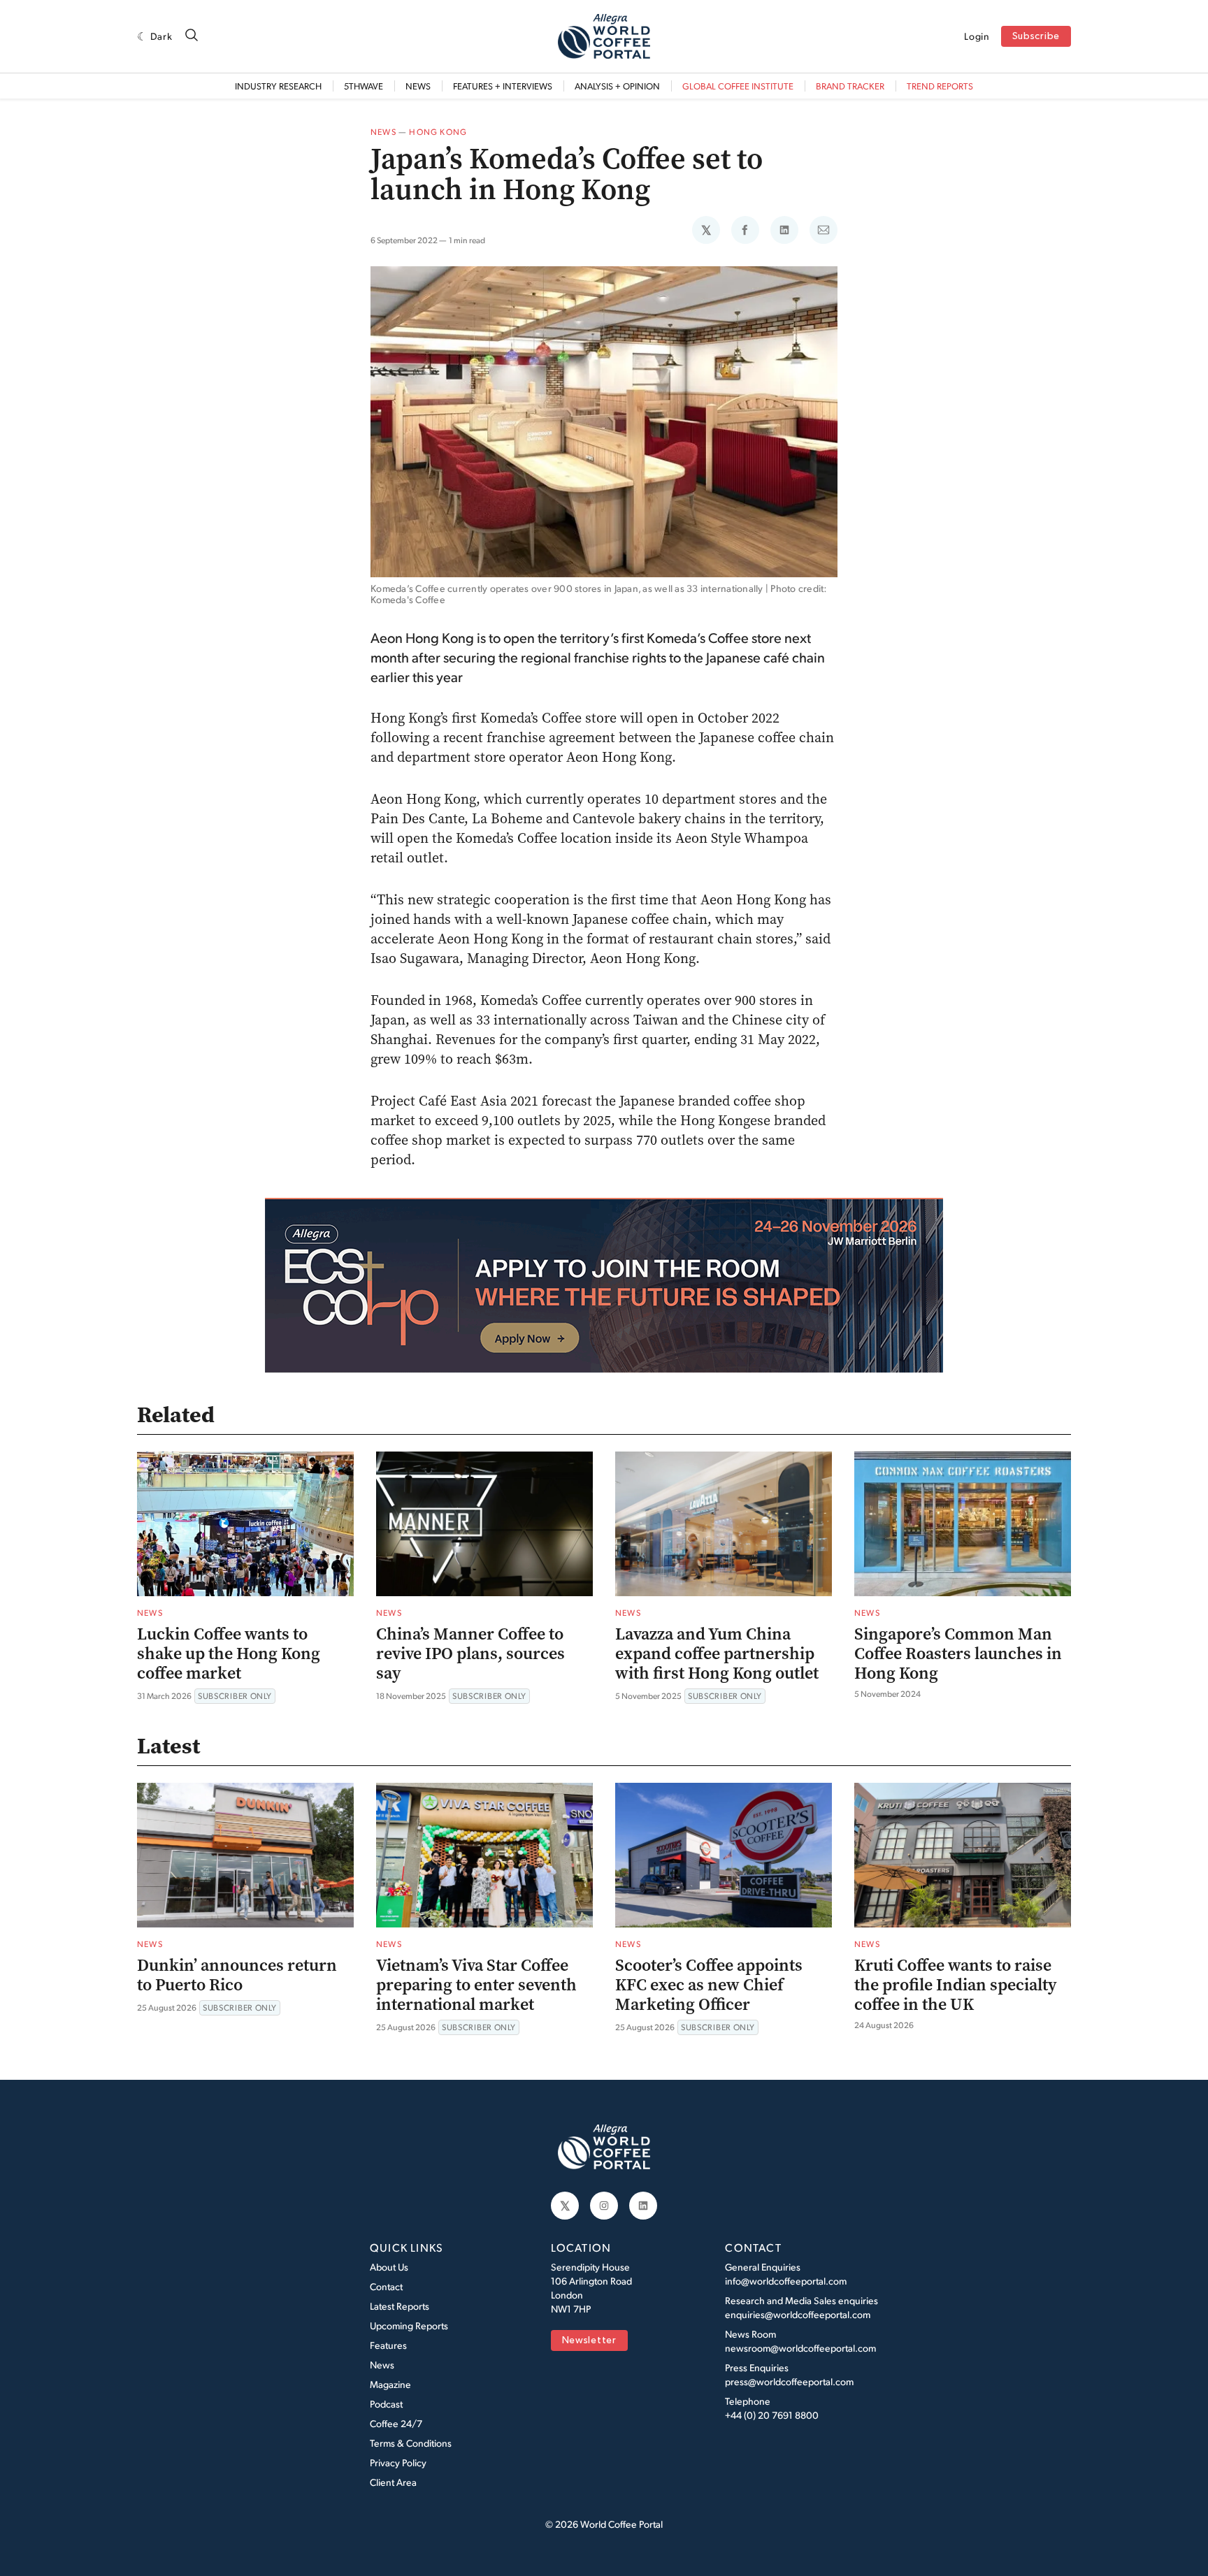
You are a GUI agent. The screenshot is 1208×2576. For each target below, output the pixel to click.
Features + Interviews (503, 86)
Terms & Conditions (411, 2443)
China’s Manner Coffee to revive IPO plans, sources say (470, 1654)
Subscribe (1036, 37)
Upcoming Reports (409, 2325)
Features (388, 2345)
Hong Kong (438, 132)
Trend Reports (940, 86)
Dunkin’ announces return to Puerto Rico (237, 1975)
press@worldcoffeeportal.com (789, 2381)
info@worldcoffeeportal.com (786, 2281)
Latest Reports (400, 2306)
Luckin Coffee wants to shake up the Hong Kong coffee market (229, 1654)
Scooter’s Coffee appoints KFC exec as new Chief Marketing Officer (709, 1985)
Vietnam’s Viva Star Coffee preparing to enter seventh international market (476, 1985)
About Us (389, 2267)
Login (977, 36)
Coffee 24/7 (396, 2423)
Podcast (386, 2404)
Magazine (390, 2384)
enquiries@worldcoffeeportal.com (798, 2314)
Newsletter (589, 2341)
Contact (386, 2286)
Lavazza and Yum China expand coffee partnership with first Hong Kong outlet (717, 1654)
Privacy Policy (398, 2462)
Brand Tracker (850, 86)
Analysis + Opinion (617, 86)
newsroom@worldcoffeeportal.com (800, 2348)
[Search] (192, 36)
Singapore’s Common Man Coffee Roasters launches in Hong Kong (958, 1654)
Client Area (393, 2482)
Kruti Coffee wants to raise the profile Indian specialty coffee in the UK (956, 1985)
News (418, 86)
